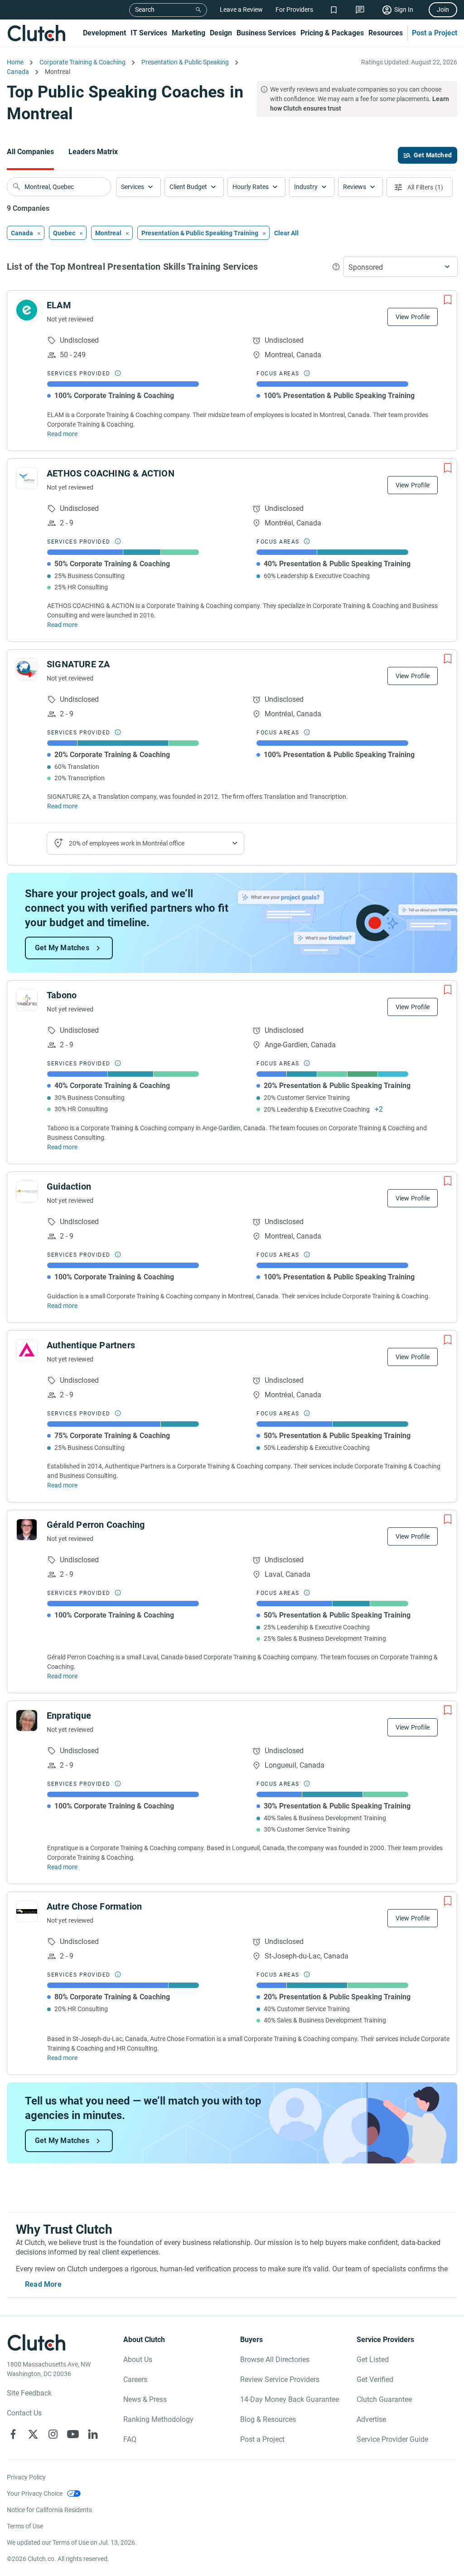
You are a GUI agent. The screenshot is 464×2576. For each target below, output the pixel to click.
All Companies (30, 152)
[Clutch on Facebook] (13, 2434)
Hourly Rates (251, 187)
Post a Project (435, 33)
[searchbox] (59, 187)
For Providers (294, 10)
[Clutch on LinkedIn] (93, 2434)
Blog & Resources (268, 2419)
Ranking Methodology (158, 2419)
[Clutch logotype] (36, 33)
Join (443, 10)
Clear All (286, 233)
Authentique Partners (91, 1345)
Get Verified (375, 2379)
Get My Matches (62, 948)
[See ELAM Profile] (27, 310)
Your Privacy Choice (35, 2493)
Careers (135, 2379)
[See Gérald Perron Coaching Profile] (27, 1530)
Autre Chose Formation (94, 1906)
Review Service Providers (280, 2379)
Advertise (371, 2419)
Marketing (188, 33)
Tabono (62, 995)
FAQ (130, 2439)
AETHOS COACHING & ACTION (111, 473)
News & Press (145, 2399)
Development (104, 33)
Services (133, 187)
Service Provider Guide (392, 2439)
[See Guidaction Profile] (27, 1191)
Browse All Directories (275, 2360)
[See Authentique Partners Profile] (27, 1350)
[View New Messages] (360, 10)
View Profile (413, 317)
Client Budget (188, 187)
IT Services (149, 33)
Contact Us (24, 2413)
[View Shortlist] (334, 10)
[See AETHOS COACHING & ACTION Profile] (27, 478)
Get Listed (373, 2360)
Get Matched (433, 155)
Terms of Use (25, 2526)
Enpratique (69, 1716)
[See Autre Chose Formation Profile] (27, 1911)
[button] (138, 187)
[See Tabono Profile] (27, 1000)
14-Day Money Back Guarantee (290, 2399)
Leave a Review (241, 10)
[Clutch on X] (33, 2434)
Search (145, 10)
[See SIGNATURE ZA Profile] (27, 669)
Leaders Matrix (93, 152)
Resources (386, 33)
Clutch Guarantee (384, 2399)
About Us (138, 2360)
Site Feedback (29, 2393)
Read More (43, 2284)
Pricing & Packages (332, 33)
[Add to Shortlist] (448, 300)
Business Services (266, 33)
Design (221, 33)
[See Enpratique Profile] (27, 1721)
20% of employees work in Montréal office (127, 843)
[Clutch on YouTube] (73, 2434)
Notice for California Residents (49, 2510)
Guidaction (69, 1186)
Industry (306, 187)
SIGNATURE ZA (78, 664)
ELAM (59, 305)
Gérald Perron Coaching (96, 1525)
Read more (62, 434)
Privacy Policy (26, 2477)
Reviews (355, 187)
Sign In (404, 10)
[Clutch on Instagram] (53, 2434)
